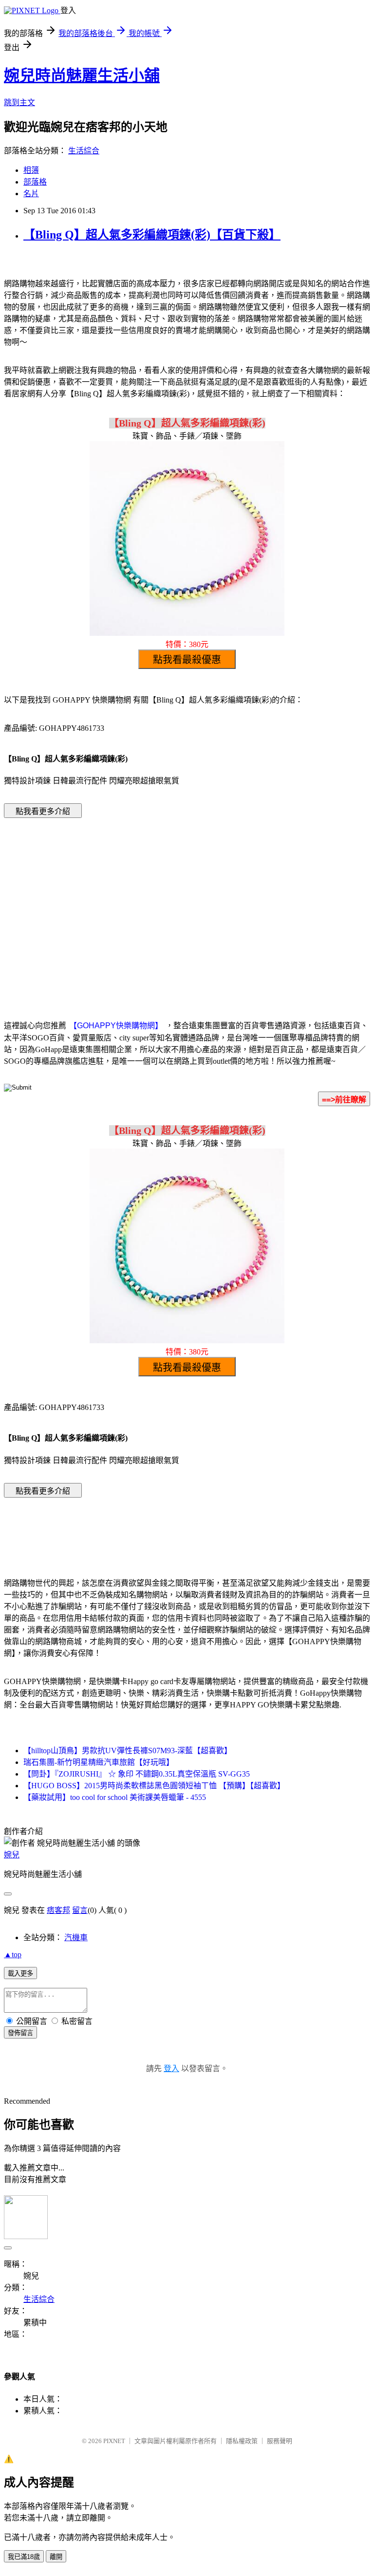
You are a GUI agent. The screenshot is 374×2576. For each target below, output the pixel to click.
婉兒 (12, 1855)
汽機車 (76, 1937)
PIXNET (114, 2441)
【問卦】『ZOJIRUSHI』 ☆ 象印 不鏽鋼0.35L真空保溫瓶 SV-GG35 (137, 1774)
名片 (31, 194)
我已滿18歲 (24, 2557)
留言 (80, 1910)
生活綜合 (84, 151)
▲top (13, 1955)
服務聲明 (280, 2441)
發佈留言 (20, 2033)
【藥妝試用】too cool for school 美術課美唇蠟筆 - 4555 (115, 1797)
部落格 (35, 182)
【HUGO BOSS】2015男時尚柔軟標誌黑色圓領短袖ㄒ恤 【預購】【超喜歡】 (154, 1786)
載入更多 (20, 1974)
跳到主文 (19, 102)
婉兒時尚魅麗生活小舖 (82, 75)
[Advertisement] (104, 904)
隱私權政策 (242, 2441)
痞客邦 (58, 1910)
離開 (56, 2557)
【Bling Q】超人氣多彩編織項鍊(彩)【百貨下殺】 (152, 235)
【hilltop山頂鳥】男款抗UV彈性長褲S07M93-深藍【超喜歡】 (128, 1751)
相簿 (31, 170)
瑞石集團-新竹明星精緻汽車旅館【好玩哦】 (99, 1762)
